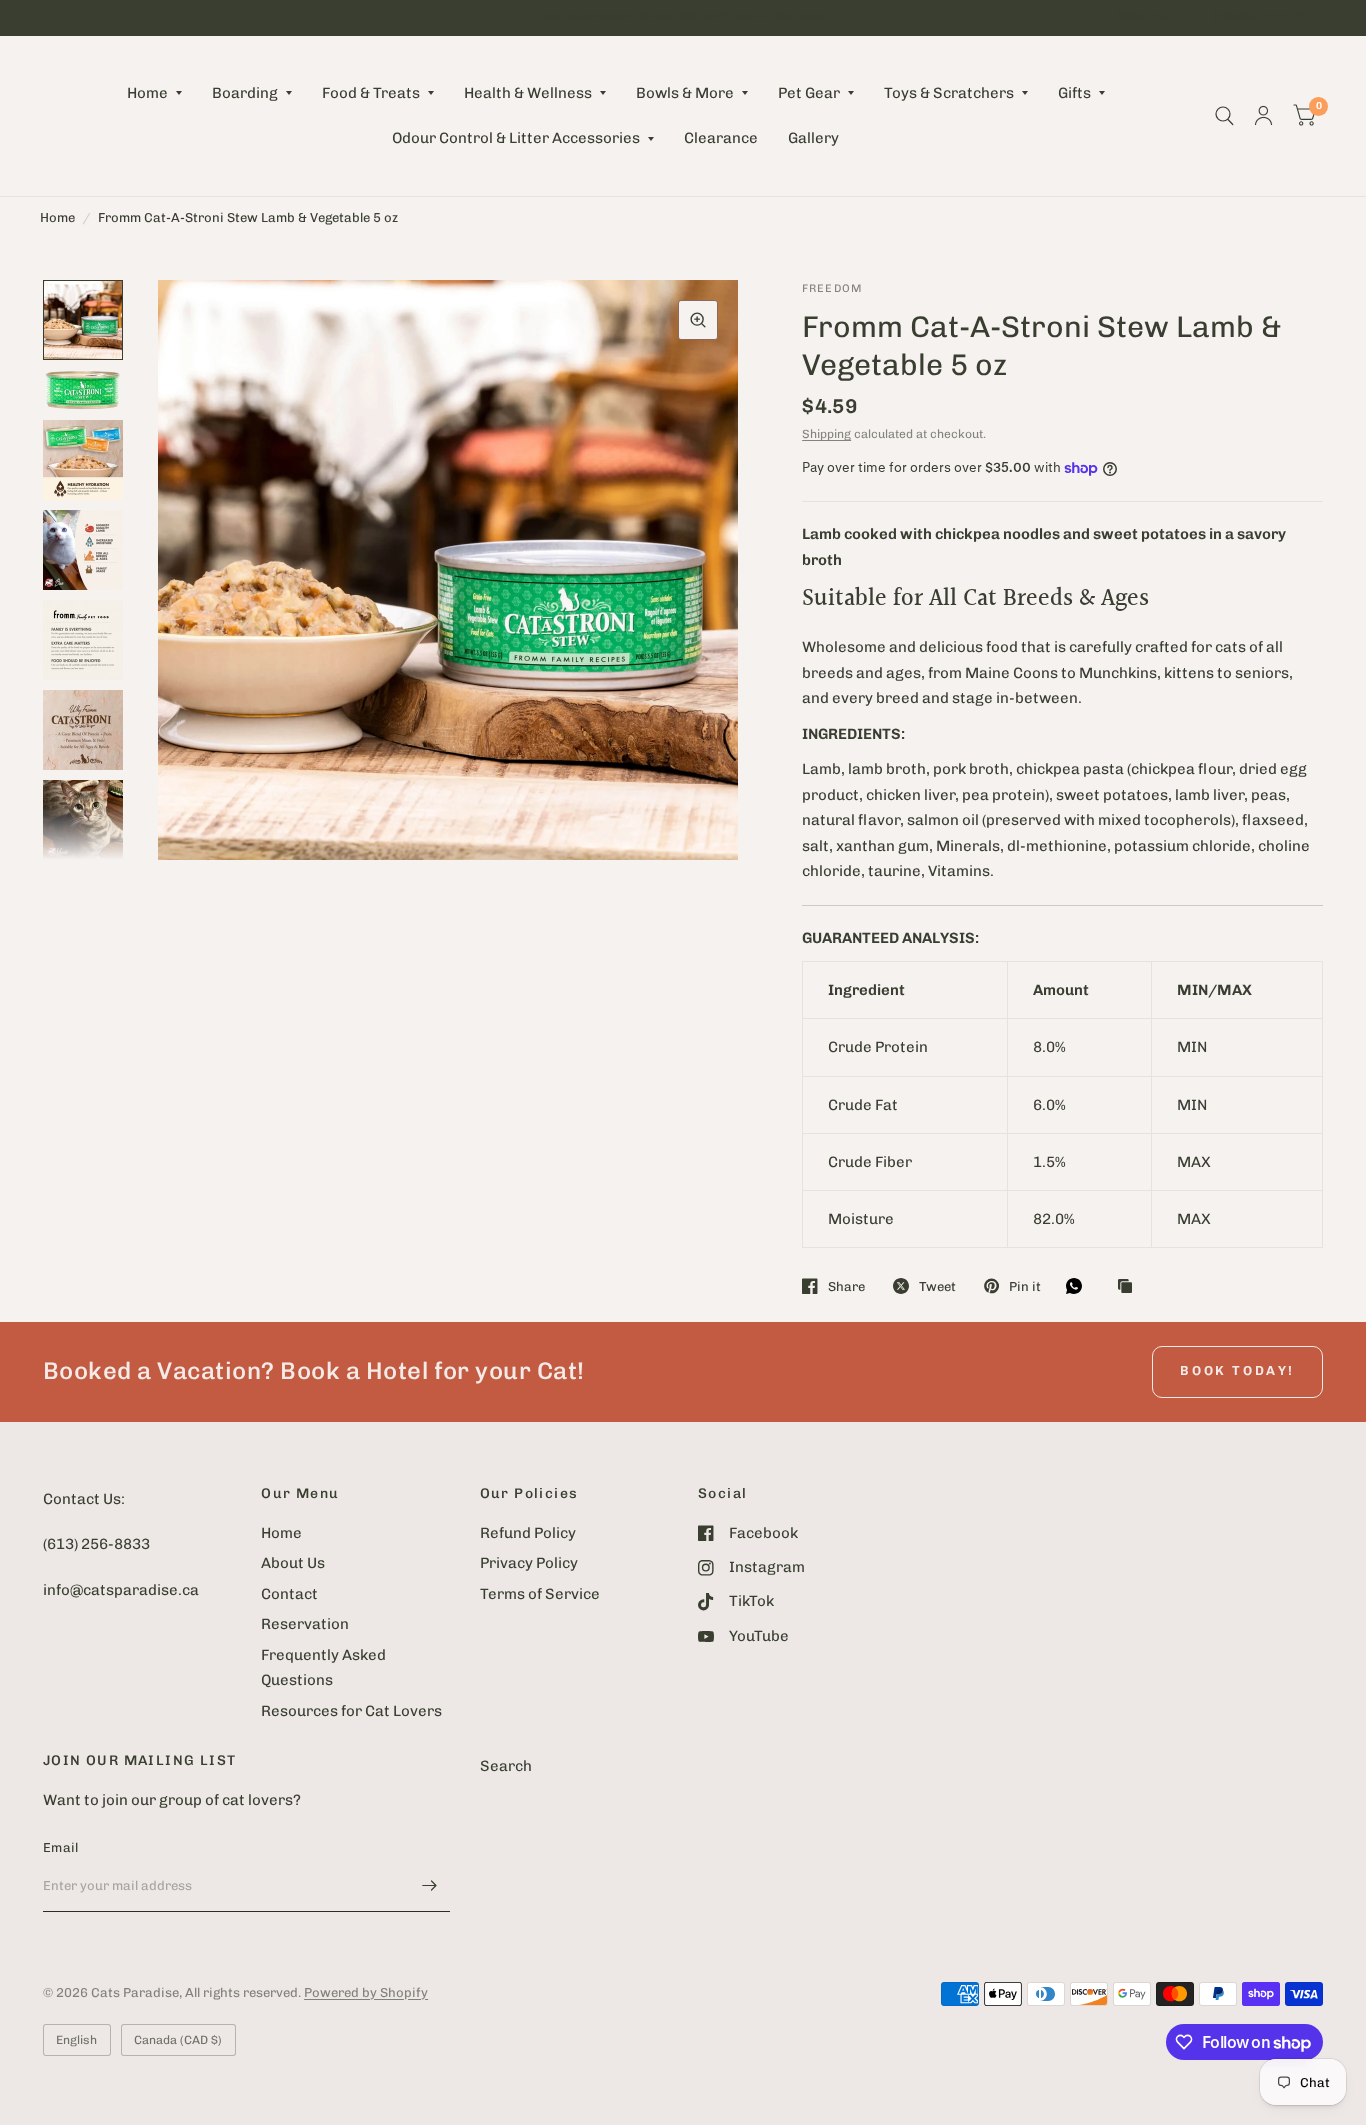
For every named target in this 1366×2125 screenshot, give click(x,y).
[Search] (1224, 116)
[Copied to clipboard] (1130, 1287)
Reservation (305, 1624)
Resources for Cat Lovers (351, 1711)
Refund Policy (528, 1533)
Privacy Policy (529, 1563)
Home (147, 93)
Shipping (826, 434)
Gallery (813, 138)
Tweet (937, 1286)
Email (60, 1847)
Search (506, 1766)
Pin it (1025, 1286)
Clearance (721, 138)
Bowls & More (685, 93)
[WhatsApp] (1079, 1286)
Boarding (245, 93)
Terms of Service (540, 1594)
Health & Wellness (528, 93)
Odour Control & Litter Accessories (516, 138)
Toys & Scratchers (949, 93)
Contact (289, 1594)
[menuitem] (154, 94)
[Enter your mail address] (430, 1886)
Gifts (1074, 93)
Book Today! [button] (1237, 1370)
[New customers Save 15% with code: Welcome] (683, 17)
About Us (293, 1563)
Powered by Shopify (366, 1992)
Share (846, 1286)
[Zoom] (698, 320)
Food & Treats (371, 93)
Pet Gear (809, 93)
